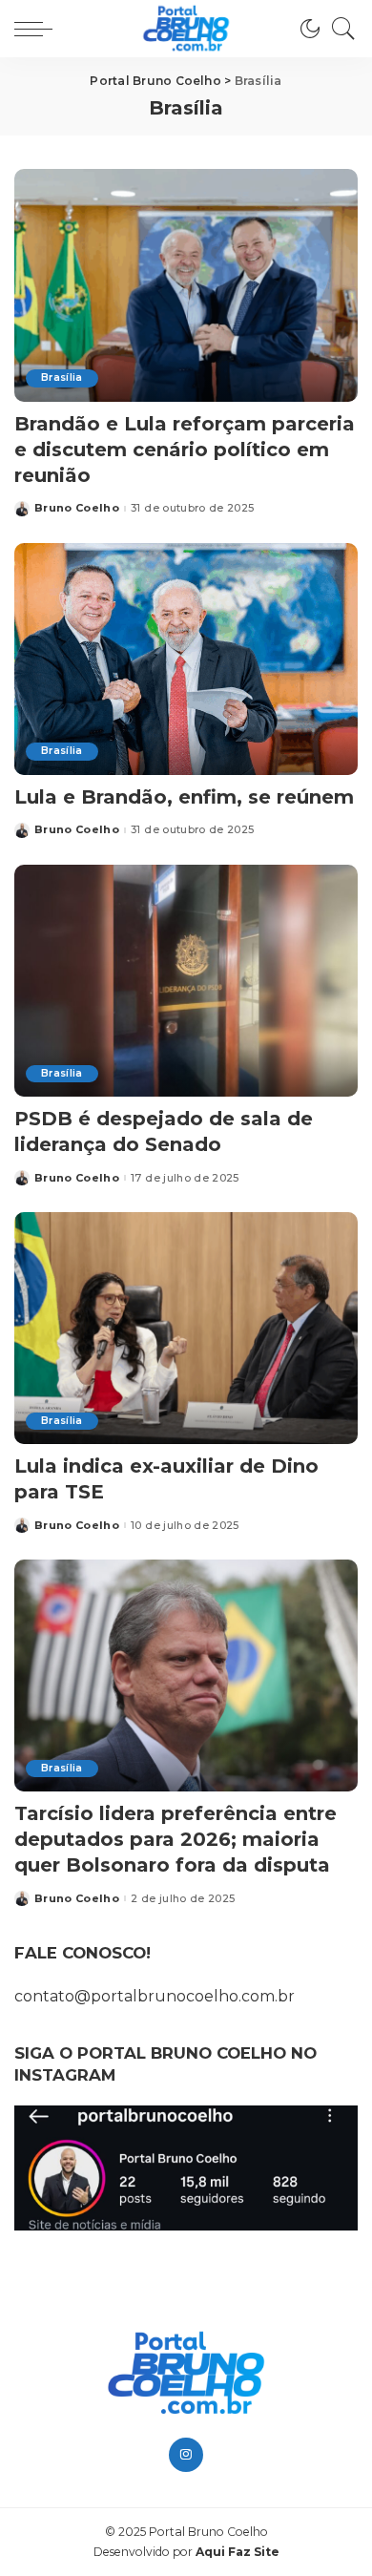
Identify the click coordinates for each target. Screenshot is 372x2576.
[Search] (339, 29)
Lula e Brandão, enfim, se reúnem (184, 797)
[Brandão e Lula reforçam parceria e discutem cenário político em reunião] (186, 285)
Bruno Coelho (77, 508)
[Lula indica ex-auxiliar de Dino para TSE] (186, 1328)
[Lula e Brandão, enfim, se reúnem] (186, 659)
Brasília (62, 377)
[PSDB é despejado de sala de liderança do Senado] (186, 981)
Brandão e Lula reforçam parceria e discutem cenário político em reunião (185, 450)
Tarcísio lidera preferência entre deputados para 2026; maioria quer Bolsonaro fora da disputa (176, 1839)
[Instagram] (186, 2455)
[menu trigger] (38, 29)
